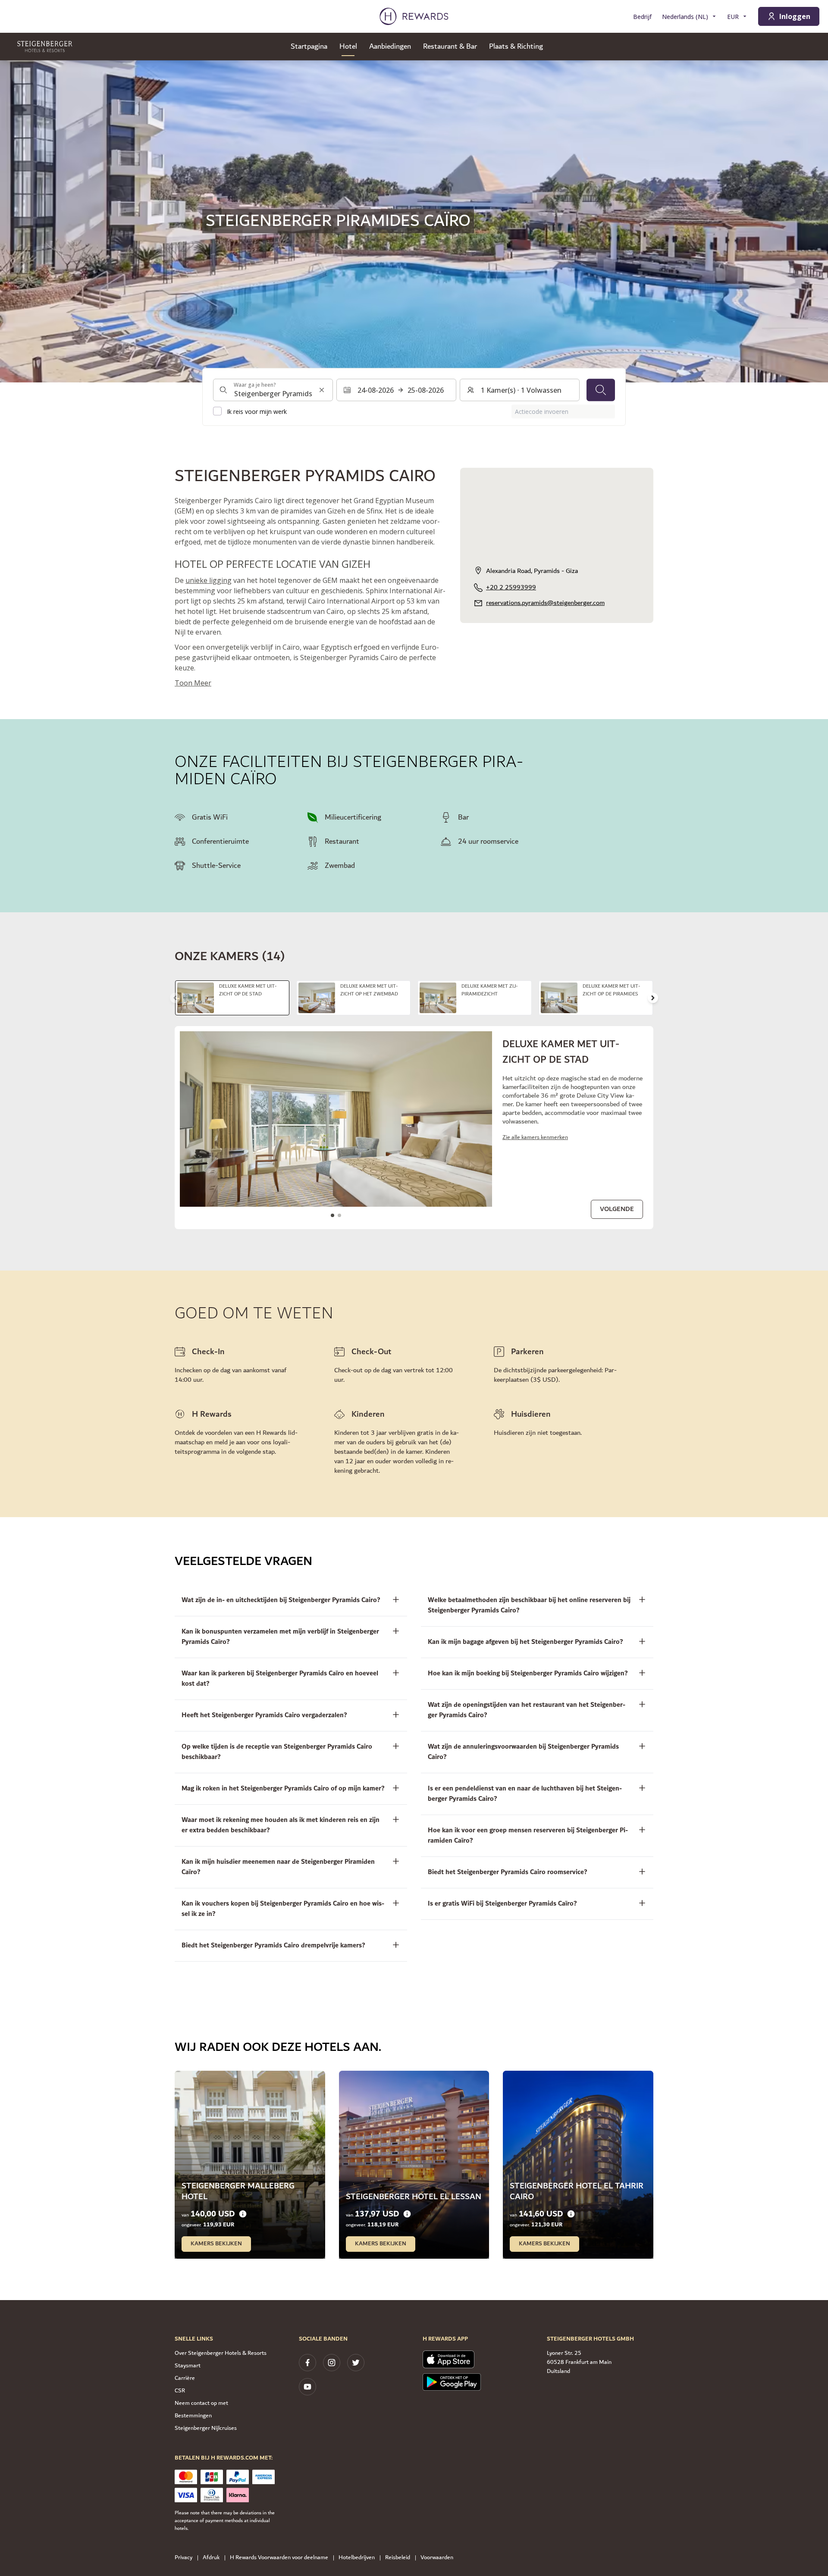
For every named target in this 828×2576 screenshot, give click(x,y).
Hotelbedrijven (357, 2558)
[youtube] (307, 2387)
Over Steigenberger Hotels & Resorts (221, 2353)
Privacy (183, 2558)
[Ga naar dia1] (332, 1215)
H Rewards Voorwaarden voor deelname (279, 2558)
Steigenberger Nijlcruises (206, 2428)
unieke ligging (209, 580)
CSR (180, 2391)
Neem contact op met (201, 2403)
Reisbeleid (398, 2558)
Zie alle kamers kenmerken (535, 1138)
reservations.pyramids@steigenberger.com (545, 603)
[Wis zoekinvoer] (322, 390)
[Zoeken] (601, 390)
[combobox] (273, 390)
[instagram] (332, 2363)
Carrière (185, 2378)
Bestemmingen (193, 2416)
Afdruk (211, 2558)
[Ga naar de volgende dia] (653, 998)
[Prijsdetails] (243, 2214)
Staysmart (188, 2366)
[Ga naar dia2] (339, 1215)
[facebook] (307, 2363)
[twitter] (356, 2363)
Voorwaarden (437, 2558)
